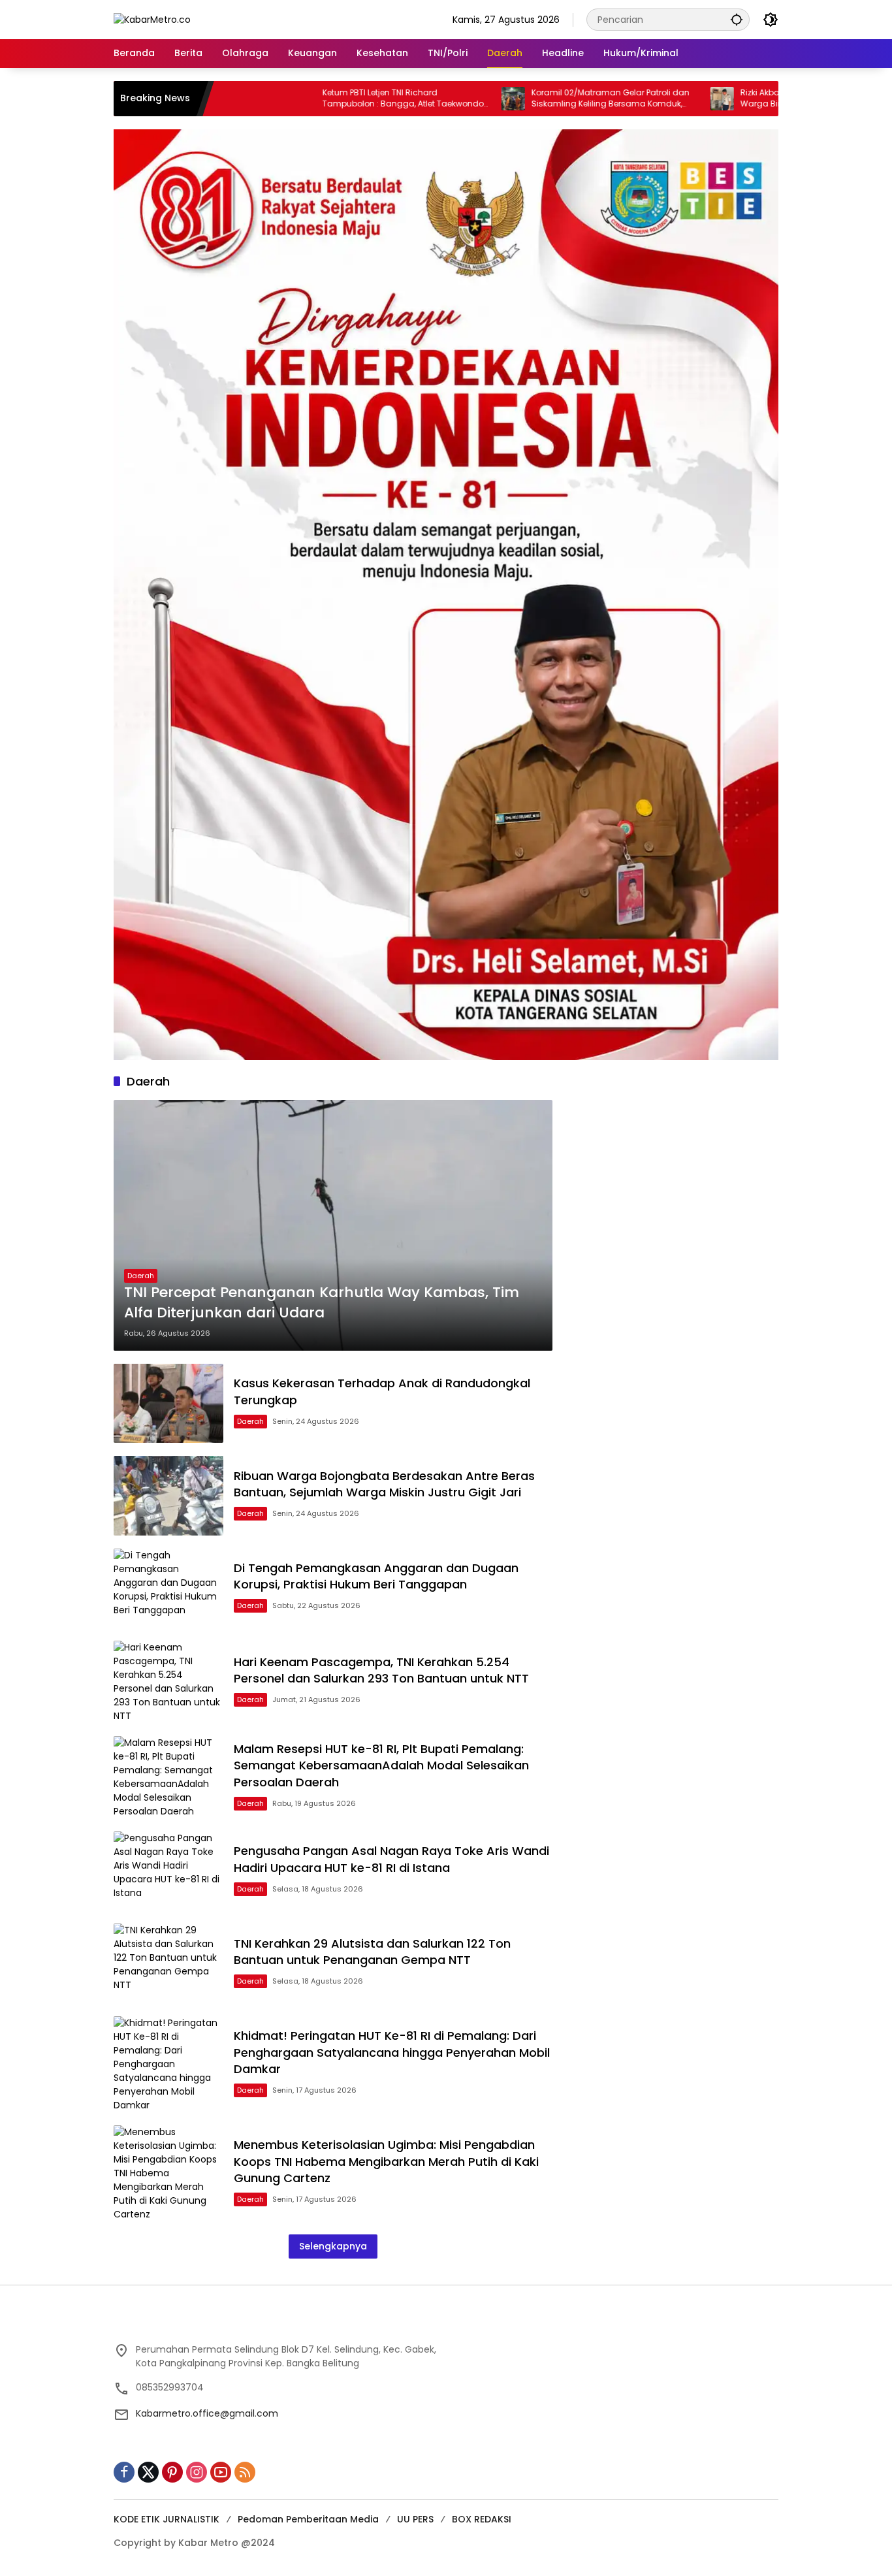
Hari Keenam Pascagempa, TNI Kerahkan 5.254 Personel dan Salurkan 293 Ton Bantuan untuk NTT (381, 1670)
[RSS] (245, 2472)
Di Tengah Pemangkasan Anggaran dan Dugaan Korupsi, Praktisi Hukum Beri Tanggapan (376, 1576)
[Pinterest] (172, 2472)
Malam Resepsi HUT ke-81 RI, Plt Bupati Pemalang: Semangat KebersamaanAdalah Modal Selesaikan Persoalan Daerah (381, 1765)
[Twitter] (148, 2472)
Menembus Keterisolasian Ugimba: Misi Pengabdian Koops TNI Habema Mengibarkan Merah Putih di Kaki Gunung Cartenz (386, 2161)
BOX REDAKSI (482, 2519)
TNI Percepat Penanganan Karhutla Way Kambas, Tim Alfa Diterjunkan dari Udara (322, 1303)
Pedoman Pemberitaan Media (308, 2519)
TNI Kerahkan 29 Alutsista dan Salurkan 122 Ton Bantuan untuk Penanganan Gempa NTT (372, 1952)
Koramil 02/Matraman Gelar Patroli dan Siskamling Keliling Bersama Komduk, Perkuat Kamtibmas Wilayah (530, 99)
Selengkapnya (333, 2246)
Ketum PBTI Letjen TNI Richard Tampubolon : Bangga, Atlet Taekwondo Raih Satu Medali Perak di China (322, 99)
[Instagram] (197, 2472)
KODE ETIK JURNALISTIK (167, 2519)
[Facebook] (124, 2472)
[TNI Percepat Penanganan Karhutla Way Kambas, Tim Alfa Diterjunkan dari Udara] (333, 1225)
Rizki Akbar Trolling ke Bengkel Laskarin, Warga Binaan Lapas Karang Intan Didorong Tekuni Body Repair (736, 99)
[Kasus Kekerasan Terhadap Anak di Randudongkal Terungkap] (168, 1403)
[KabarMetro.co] (152, 19)
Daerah (141, 1276)
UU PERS (415, 2519)
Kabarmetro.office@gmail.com (207, 2413)
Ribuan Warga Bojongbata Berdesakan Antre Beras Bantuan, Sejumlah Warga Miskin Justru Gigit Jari (384, 1484)
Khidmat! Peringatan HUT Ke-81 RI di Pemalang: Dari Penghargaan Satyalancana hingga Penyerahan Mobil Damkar (392, 2052)
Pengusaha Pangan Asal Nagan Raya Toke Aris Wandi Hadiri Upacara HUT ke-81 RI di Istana (391, 1859)
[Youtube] (221, 2472)
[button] (737, 19)
